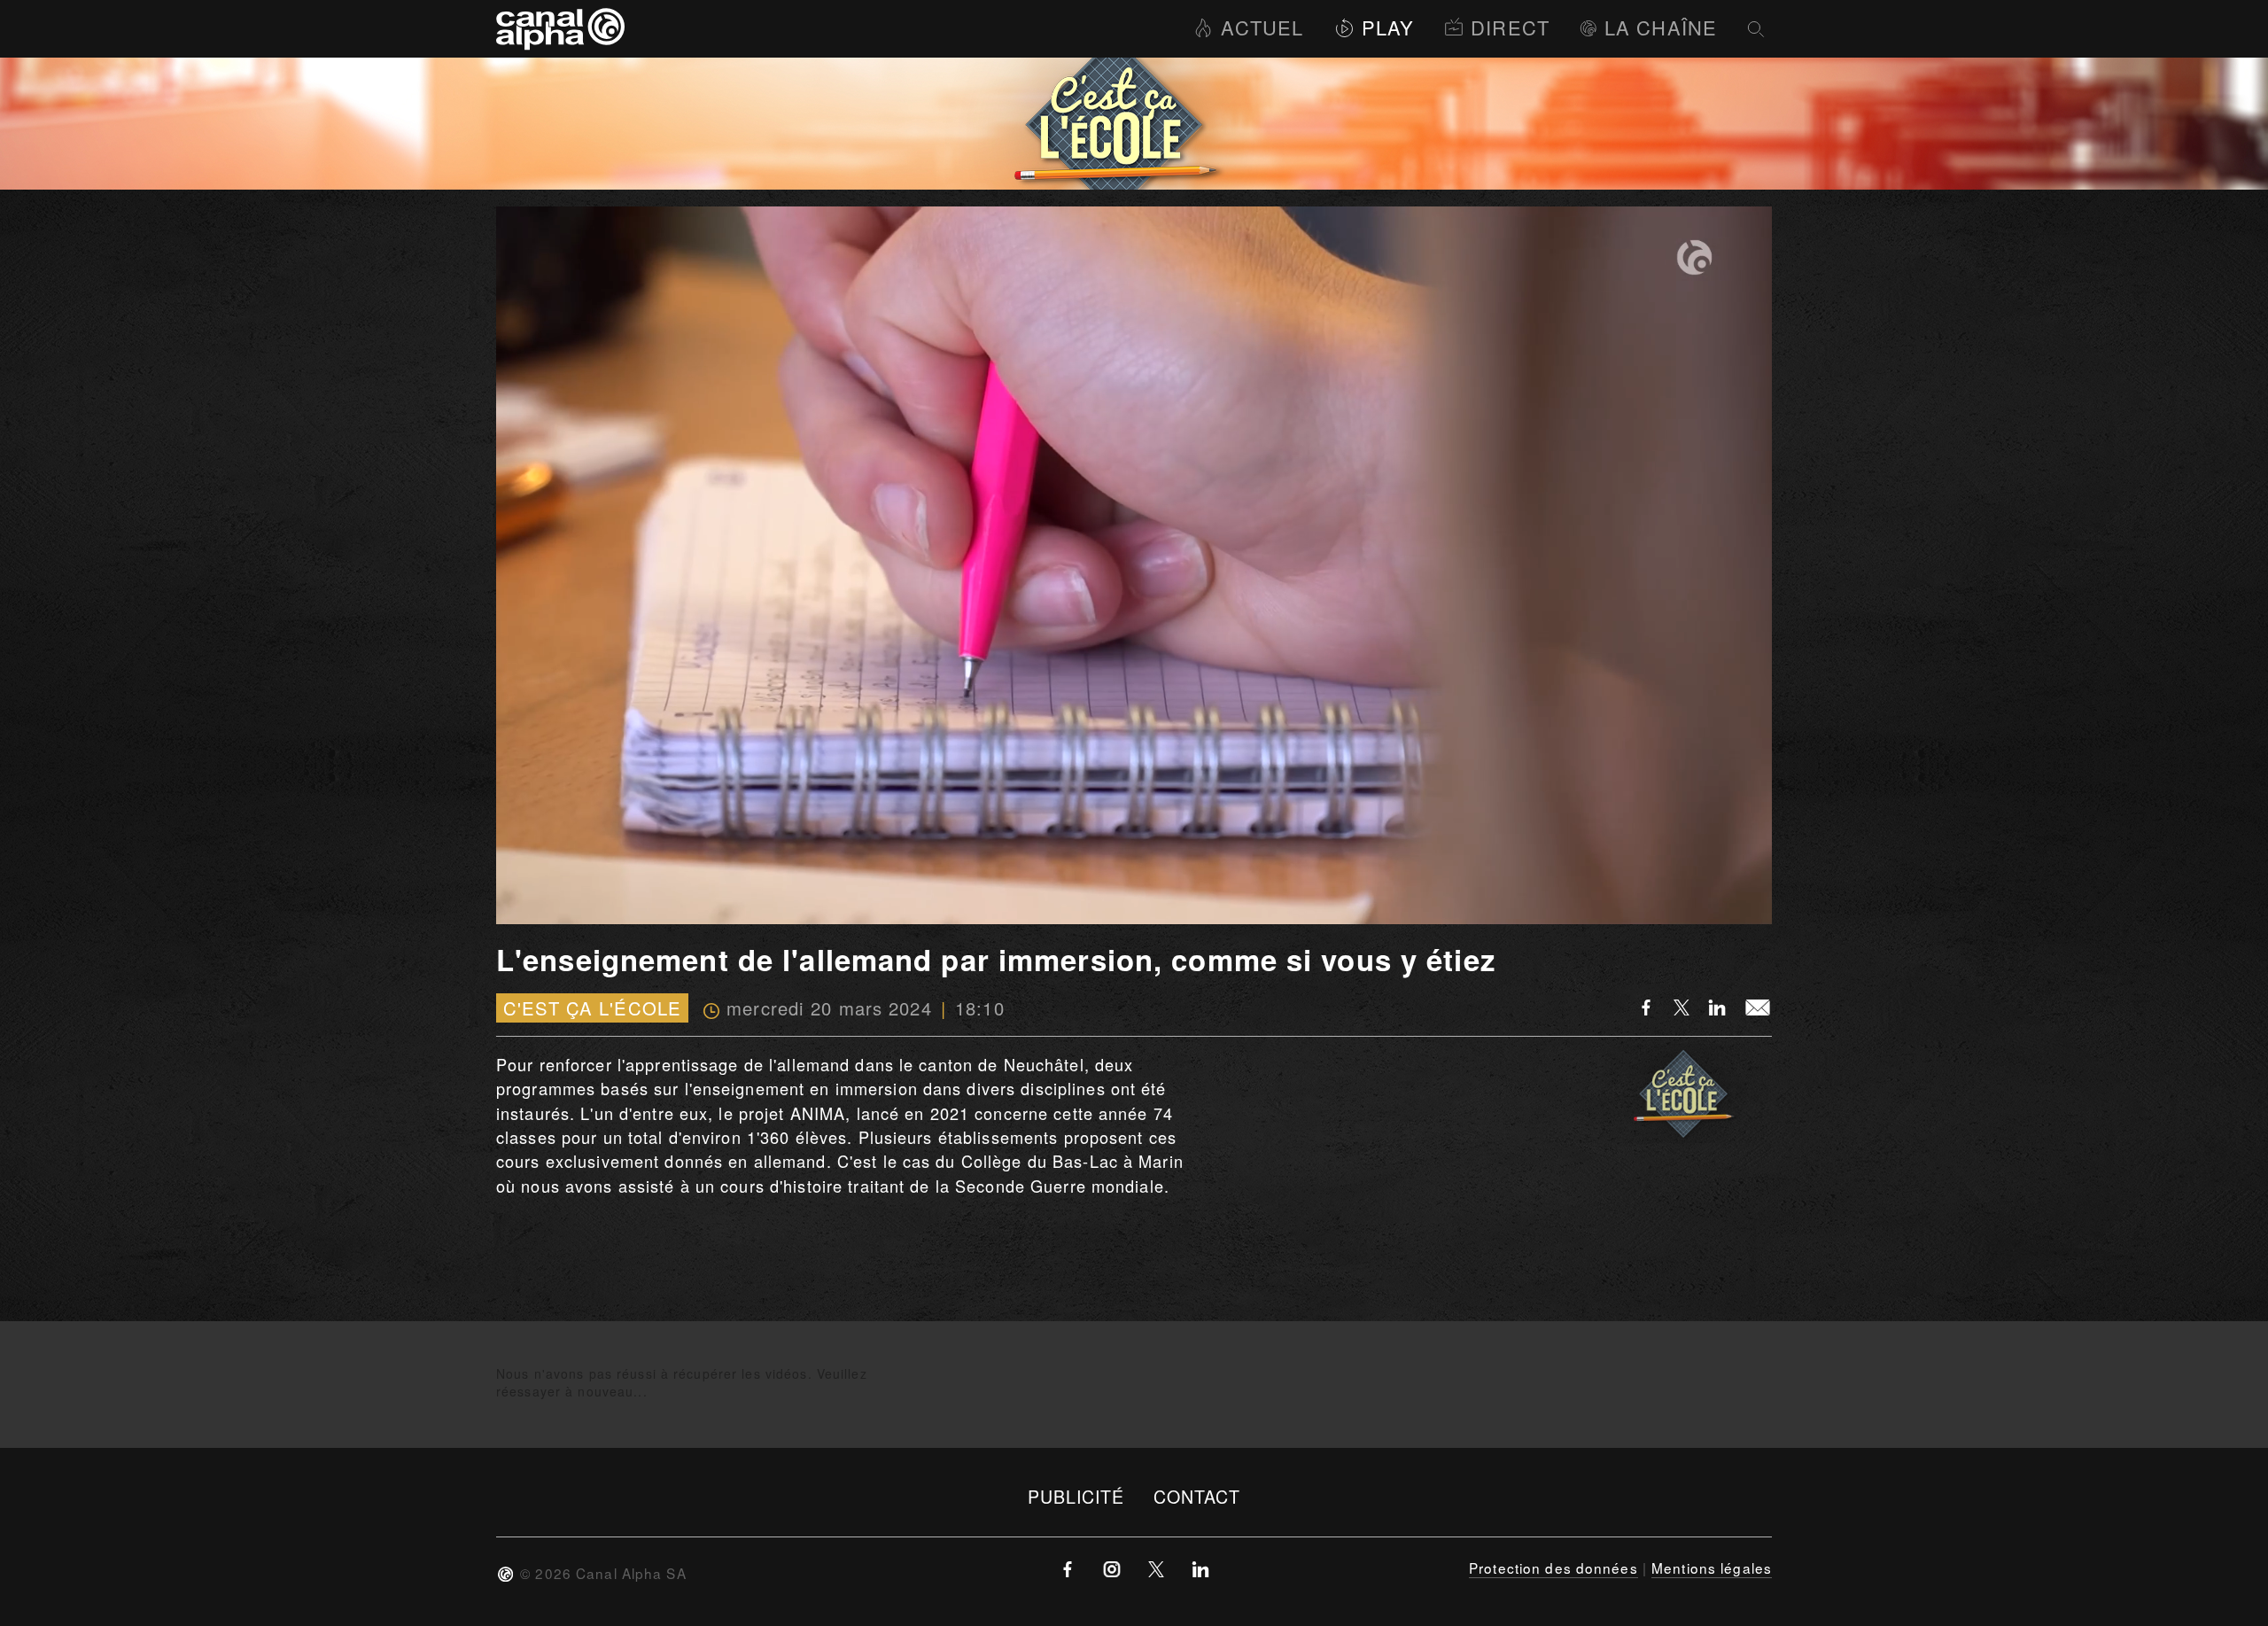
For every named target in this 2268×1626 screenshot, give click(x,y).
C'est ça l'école (592, 1008)
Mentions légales (1712, 1568)
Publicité (1076, 1496)
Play (1388, 27)
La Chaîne (1661, 27)
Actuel (1262, 27)
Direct (1510, 27)
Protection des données (1553, 1568)
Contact (1197, 1496)
